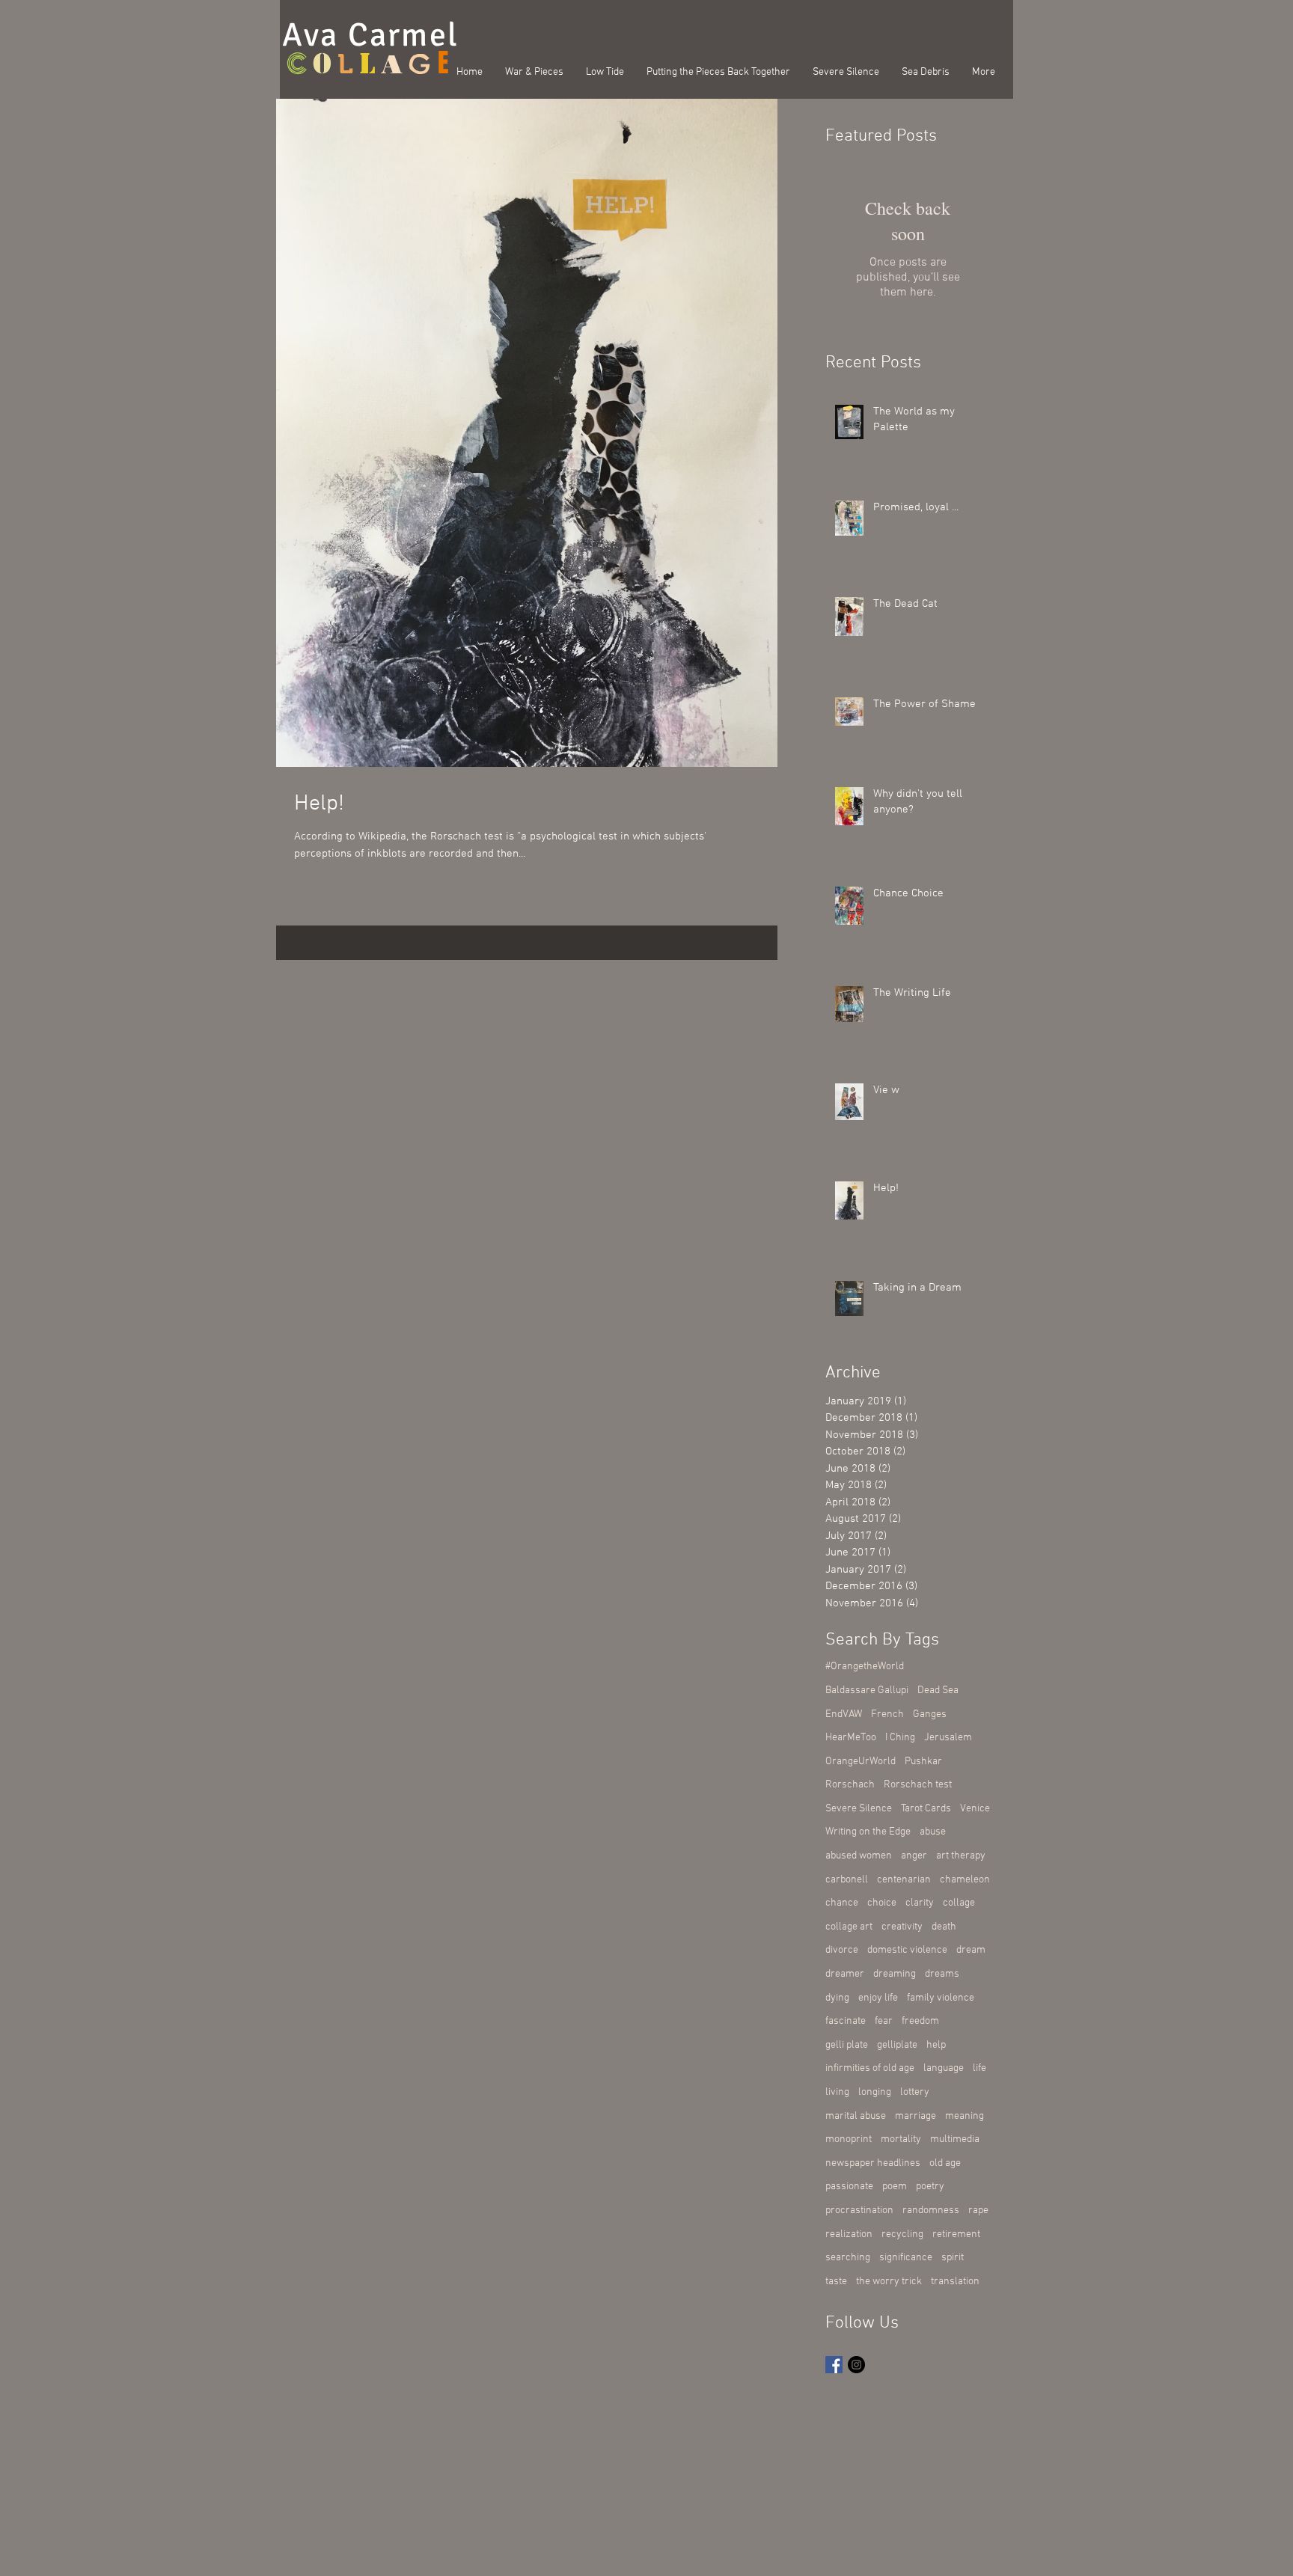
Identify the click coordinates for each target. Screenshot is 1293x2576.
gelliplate (897, 2045)
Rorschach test (918, 1785)
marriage (916, 2116)
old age (945, 2163)
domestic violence (907, 1950)
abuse (933, 1832)
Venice (975, 1809)
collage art (849, 1927)
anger (914, 1856)
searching (848, 2258)
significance (906, 2258)
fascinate (846, 2021)
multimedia (955, 2139)
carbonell (847, 1880)
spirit (953, 2258)
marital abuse (856, 2116)
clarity (920, 1903)
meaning (965, 2116)
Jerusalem (948, 1738)
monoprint (849, 2139)
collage (959, 1903)
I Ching (900, 1738)
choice (882, 1903)
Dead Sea (938, 1691)
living (837, 2092)
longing (875, 2092)
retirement (956, 2234)
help (936, 2045)
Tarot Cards (926, 1809)
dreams (942, 1974)
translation (955, 2282)
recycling (902, 2234)
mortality (901, 2139)
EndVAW (844, 1714)
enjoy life (878, 1998)
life (979, 2068)
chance (842, 1903)
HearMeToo (851, 1738)
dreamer (845, 1974)
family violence (941, 1998)
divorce (842, 1950)
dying (837, 1998)
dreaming (895, 1974)
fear (884, 2021)
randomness (931, 2211)
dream (971, 1950)
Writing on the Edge (868, 1832)
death (944, 1927)
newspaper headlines (873, 2163)
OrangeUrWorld (861, 1762)
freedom (920, 2021)
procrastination (859, 2211)
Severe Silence (859, 1809)
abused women (859, 1856)
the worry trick (889, 2282)
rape (978, 2211)
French (887, 1714)
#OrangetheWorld (865, 1667)
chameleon (965, 1880)
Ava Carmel (370, 35)
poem (895, 2187)
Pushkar (923, 1762)
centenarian (904, 1880)
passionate (849, 2187)
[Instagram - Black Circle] (856, 2365)
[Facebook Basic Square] (834, 2365)
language (944, 2068)
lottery (915, 2092)
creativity (902, 1927)
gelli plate (847, 2045)
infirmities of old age (870, 2068)
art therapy (961, 1856)
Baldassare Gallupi (867, 1691)
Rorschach (850, 1785)
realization (849, 2234)
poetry (930, 2187)
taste (836, 2282)
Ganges (930, 1714)
